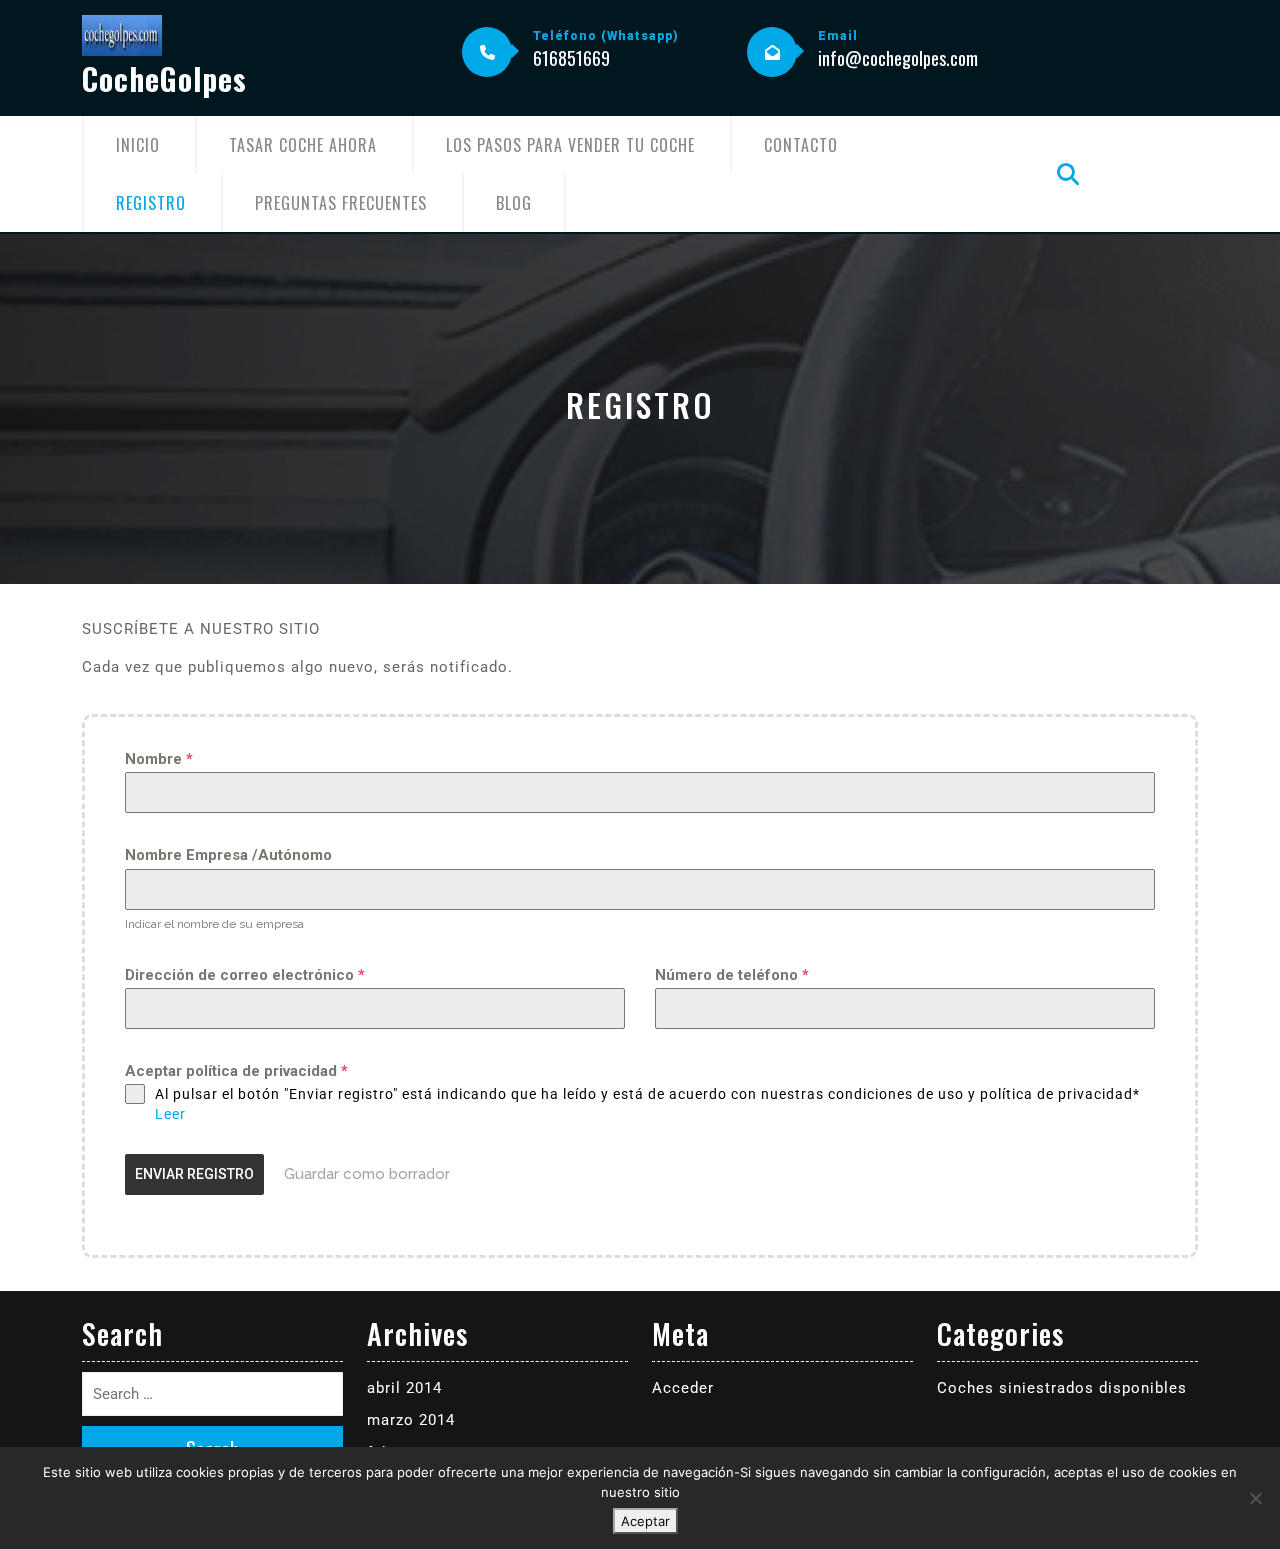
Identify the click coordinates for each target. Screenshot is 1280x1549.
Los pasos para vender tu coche (570, 145)
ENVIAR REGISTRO (194, 1174)
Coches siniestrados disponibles (1062, 1388)
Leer (170, 1114)
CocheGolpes (164, 78)
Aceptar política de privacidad (236, 1071)
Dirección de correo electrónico (245, 975)
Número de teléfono (732, 975)
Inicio (138, 145)
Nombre (159, 759)
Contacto (801, 145)
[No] (1255, 1498)
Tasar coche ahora (303, 145)
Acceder (683, 1388)
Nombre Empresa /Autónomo (228, 855)
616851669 (571, 58)
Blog (514, 203)
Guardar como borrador (367, 1174)
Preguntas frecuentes (341, 203)
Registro (151, 203)
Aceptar (645, 1521)
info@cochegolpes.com (898, 58)
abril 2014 (404, 1388)
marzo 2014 (411, 1420)
